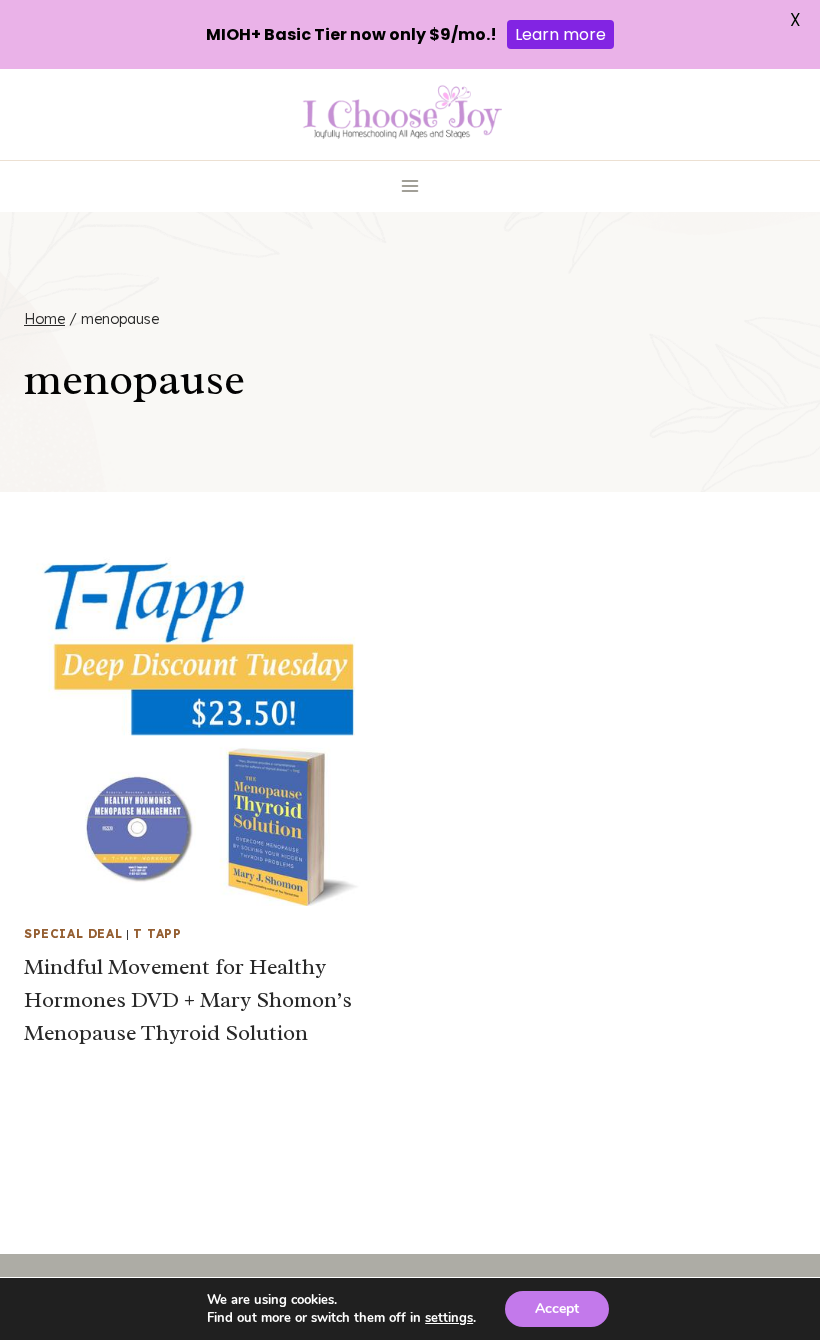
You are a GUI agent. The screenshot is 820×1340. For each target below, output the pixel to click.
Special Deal (73, 933)
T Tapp (157, 933)
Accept (557, 1308)
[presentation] (207, 723)
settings (449, 1318)
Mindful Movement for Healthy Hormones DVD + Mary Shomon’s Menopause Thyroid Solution (188, 1000)
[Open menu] (410, 186)
